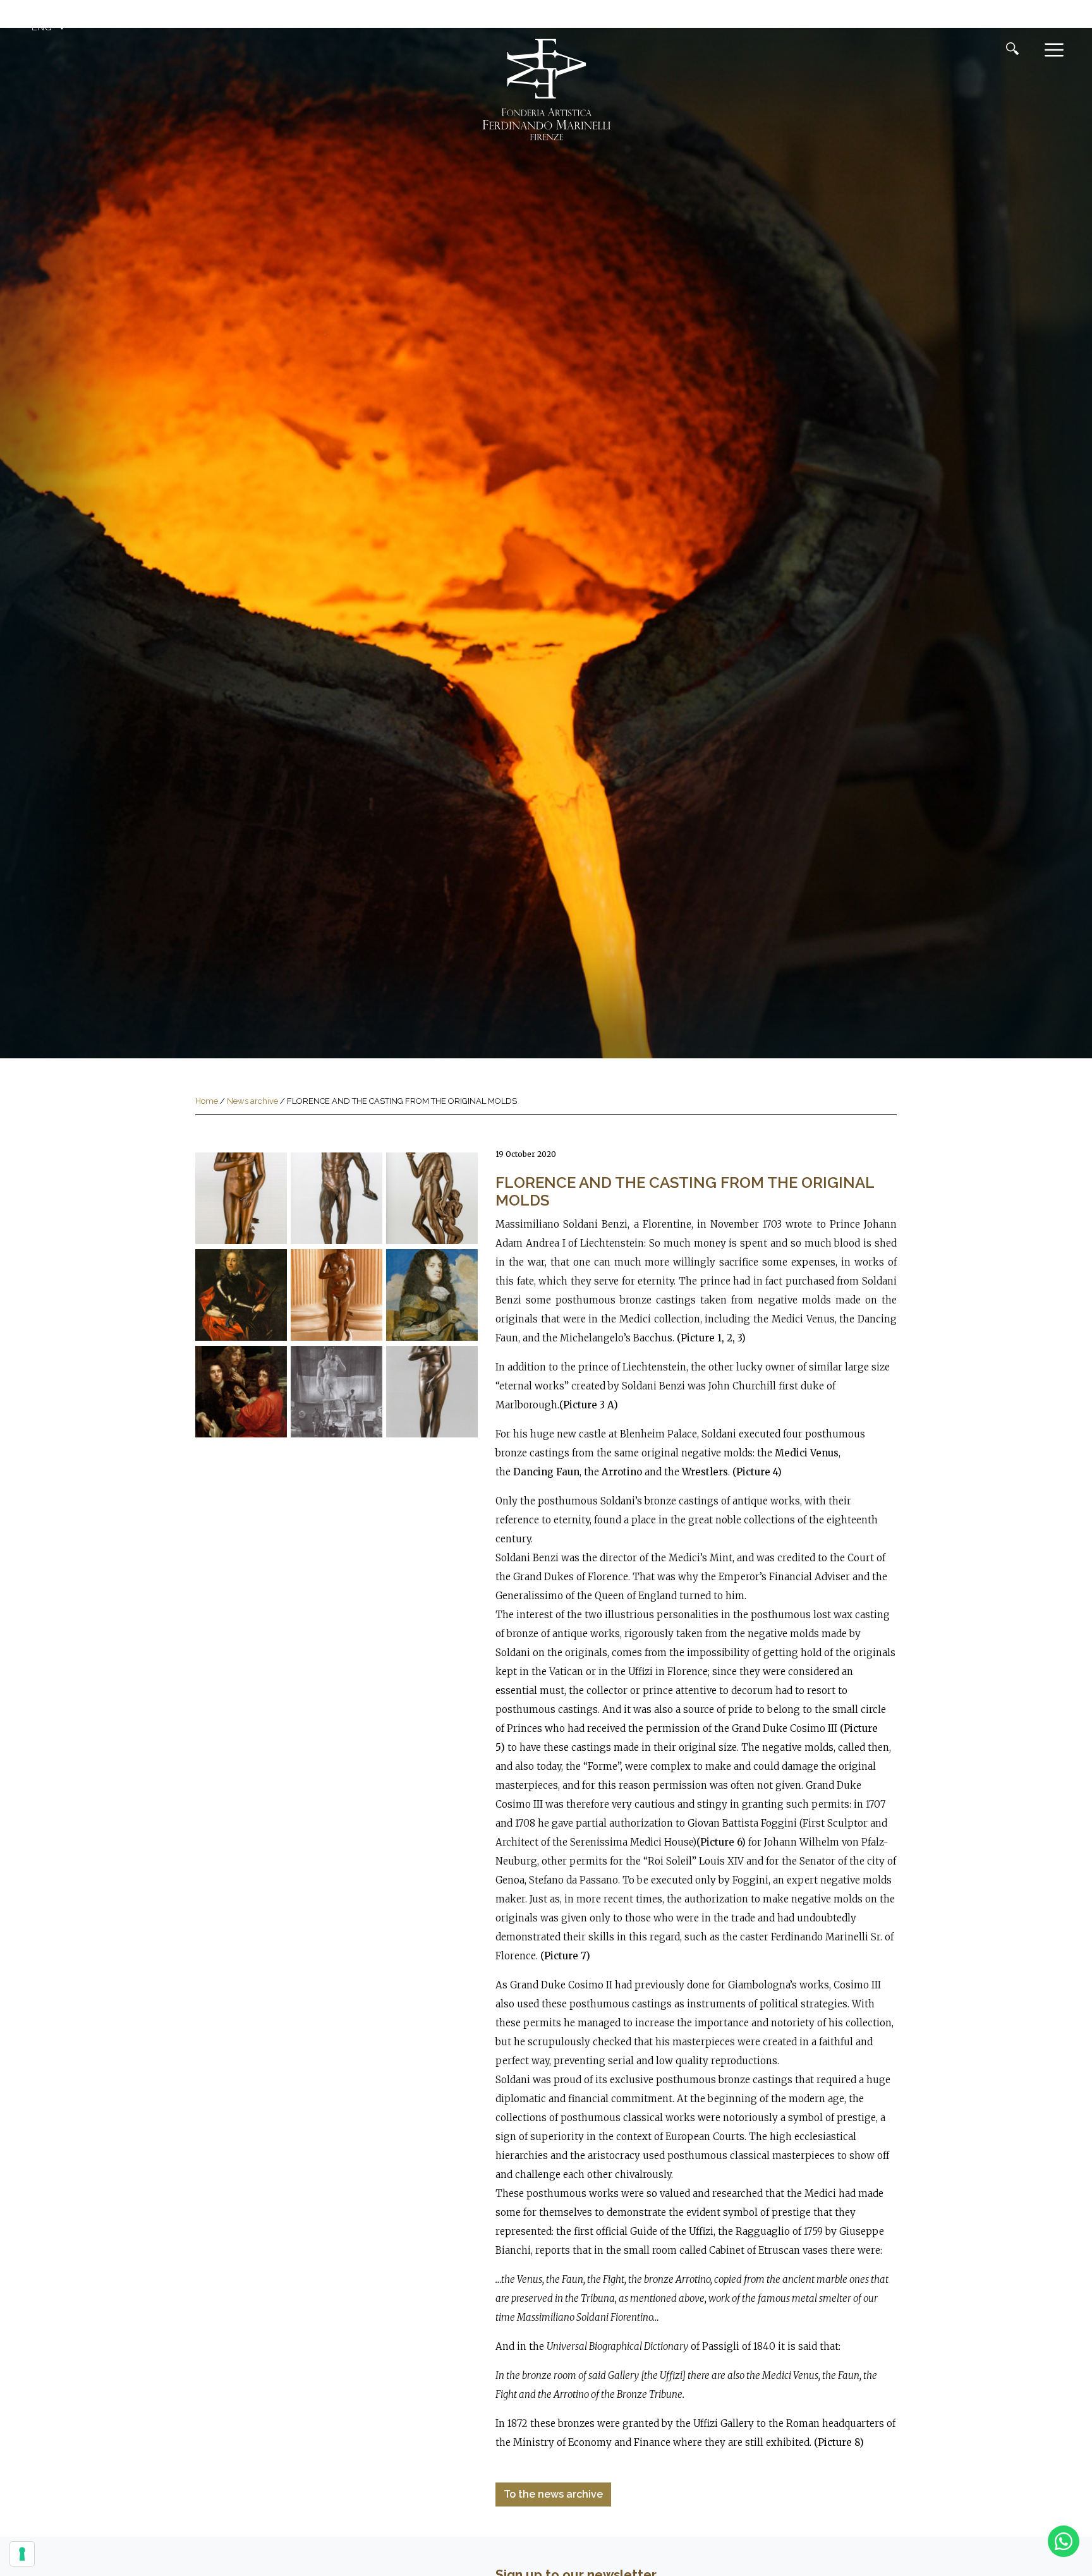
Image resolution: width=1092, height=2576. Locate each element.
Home (207, 1101)
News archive (252, 1101)
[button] (50, 27)
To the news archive (553, 2494)
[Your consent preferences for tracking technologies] (22, 2554)
